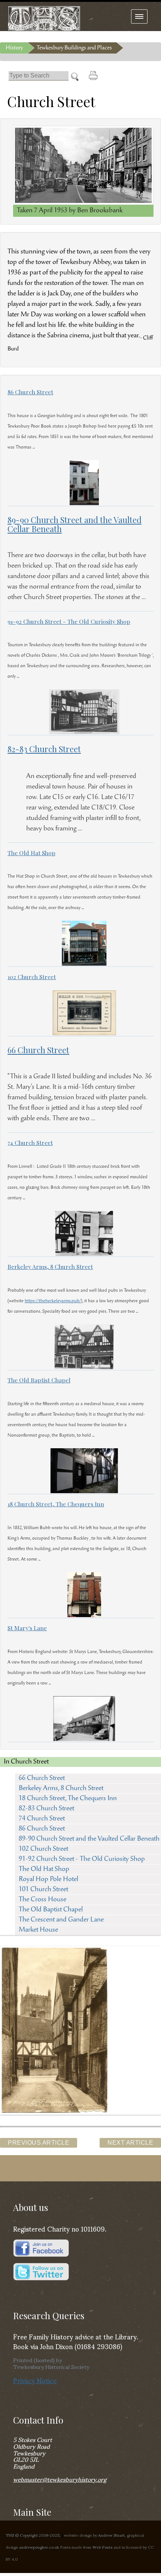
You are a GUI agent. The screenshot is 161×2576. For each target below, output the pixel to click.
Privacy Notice (35, 2380)
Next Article (130, 2143)
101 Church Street (43, 1890)
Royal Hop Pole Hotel (48, 1880)
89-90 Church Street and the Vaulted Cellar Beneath (89, 1839)
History (14, 48)
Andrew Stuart (111, 2535)
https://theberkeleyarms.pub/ (53, 1301)
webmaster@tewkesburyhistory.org (60, 2479)
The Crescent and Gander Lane (61, 1920)
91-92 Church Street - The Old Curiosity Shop (82, 1859)
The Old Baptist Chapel (51, 1910)
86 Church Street (42, 1829)
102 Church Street (43, 1849)
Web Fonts (102, 2547)
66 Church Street (42, 1778)
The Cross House (42, 1900)
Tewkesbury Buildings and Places (74, 48)
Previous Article (39, 2143)
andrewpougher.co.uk (39, 2547)
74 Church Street (42, 1819)
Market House (38, 1930)
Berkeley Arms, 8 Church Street (61, 1789)
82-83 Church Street (46, 1809)
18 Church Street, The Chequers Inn (68, 1799)
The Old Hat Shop (44, 1869)
